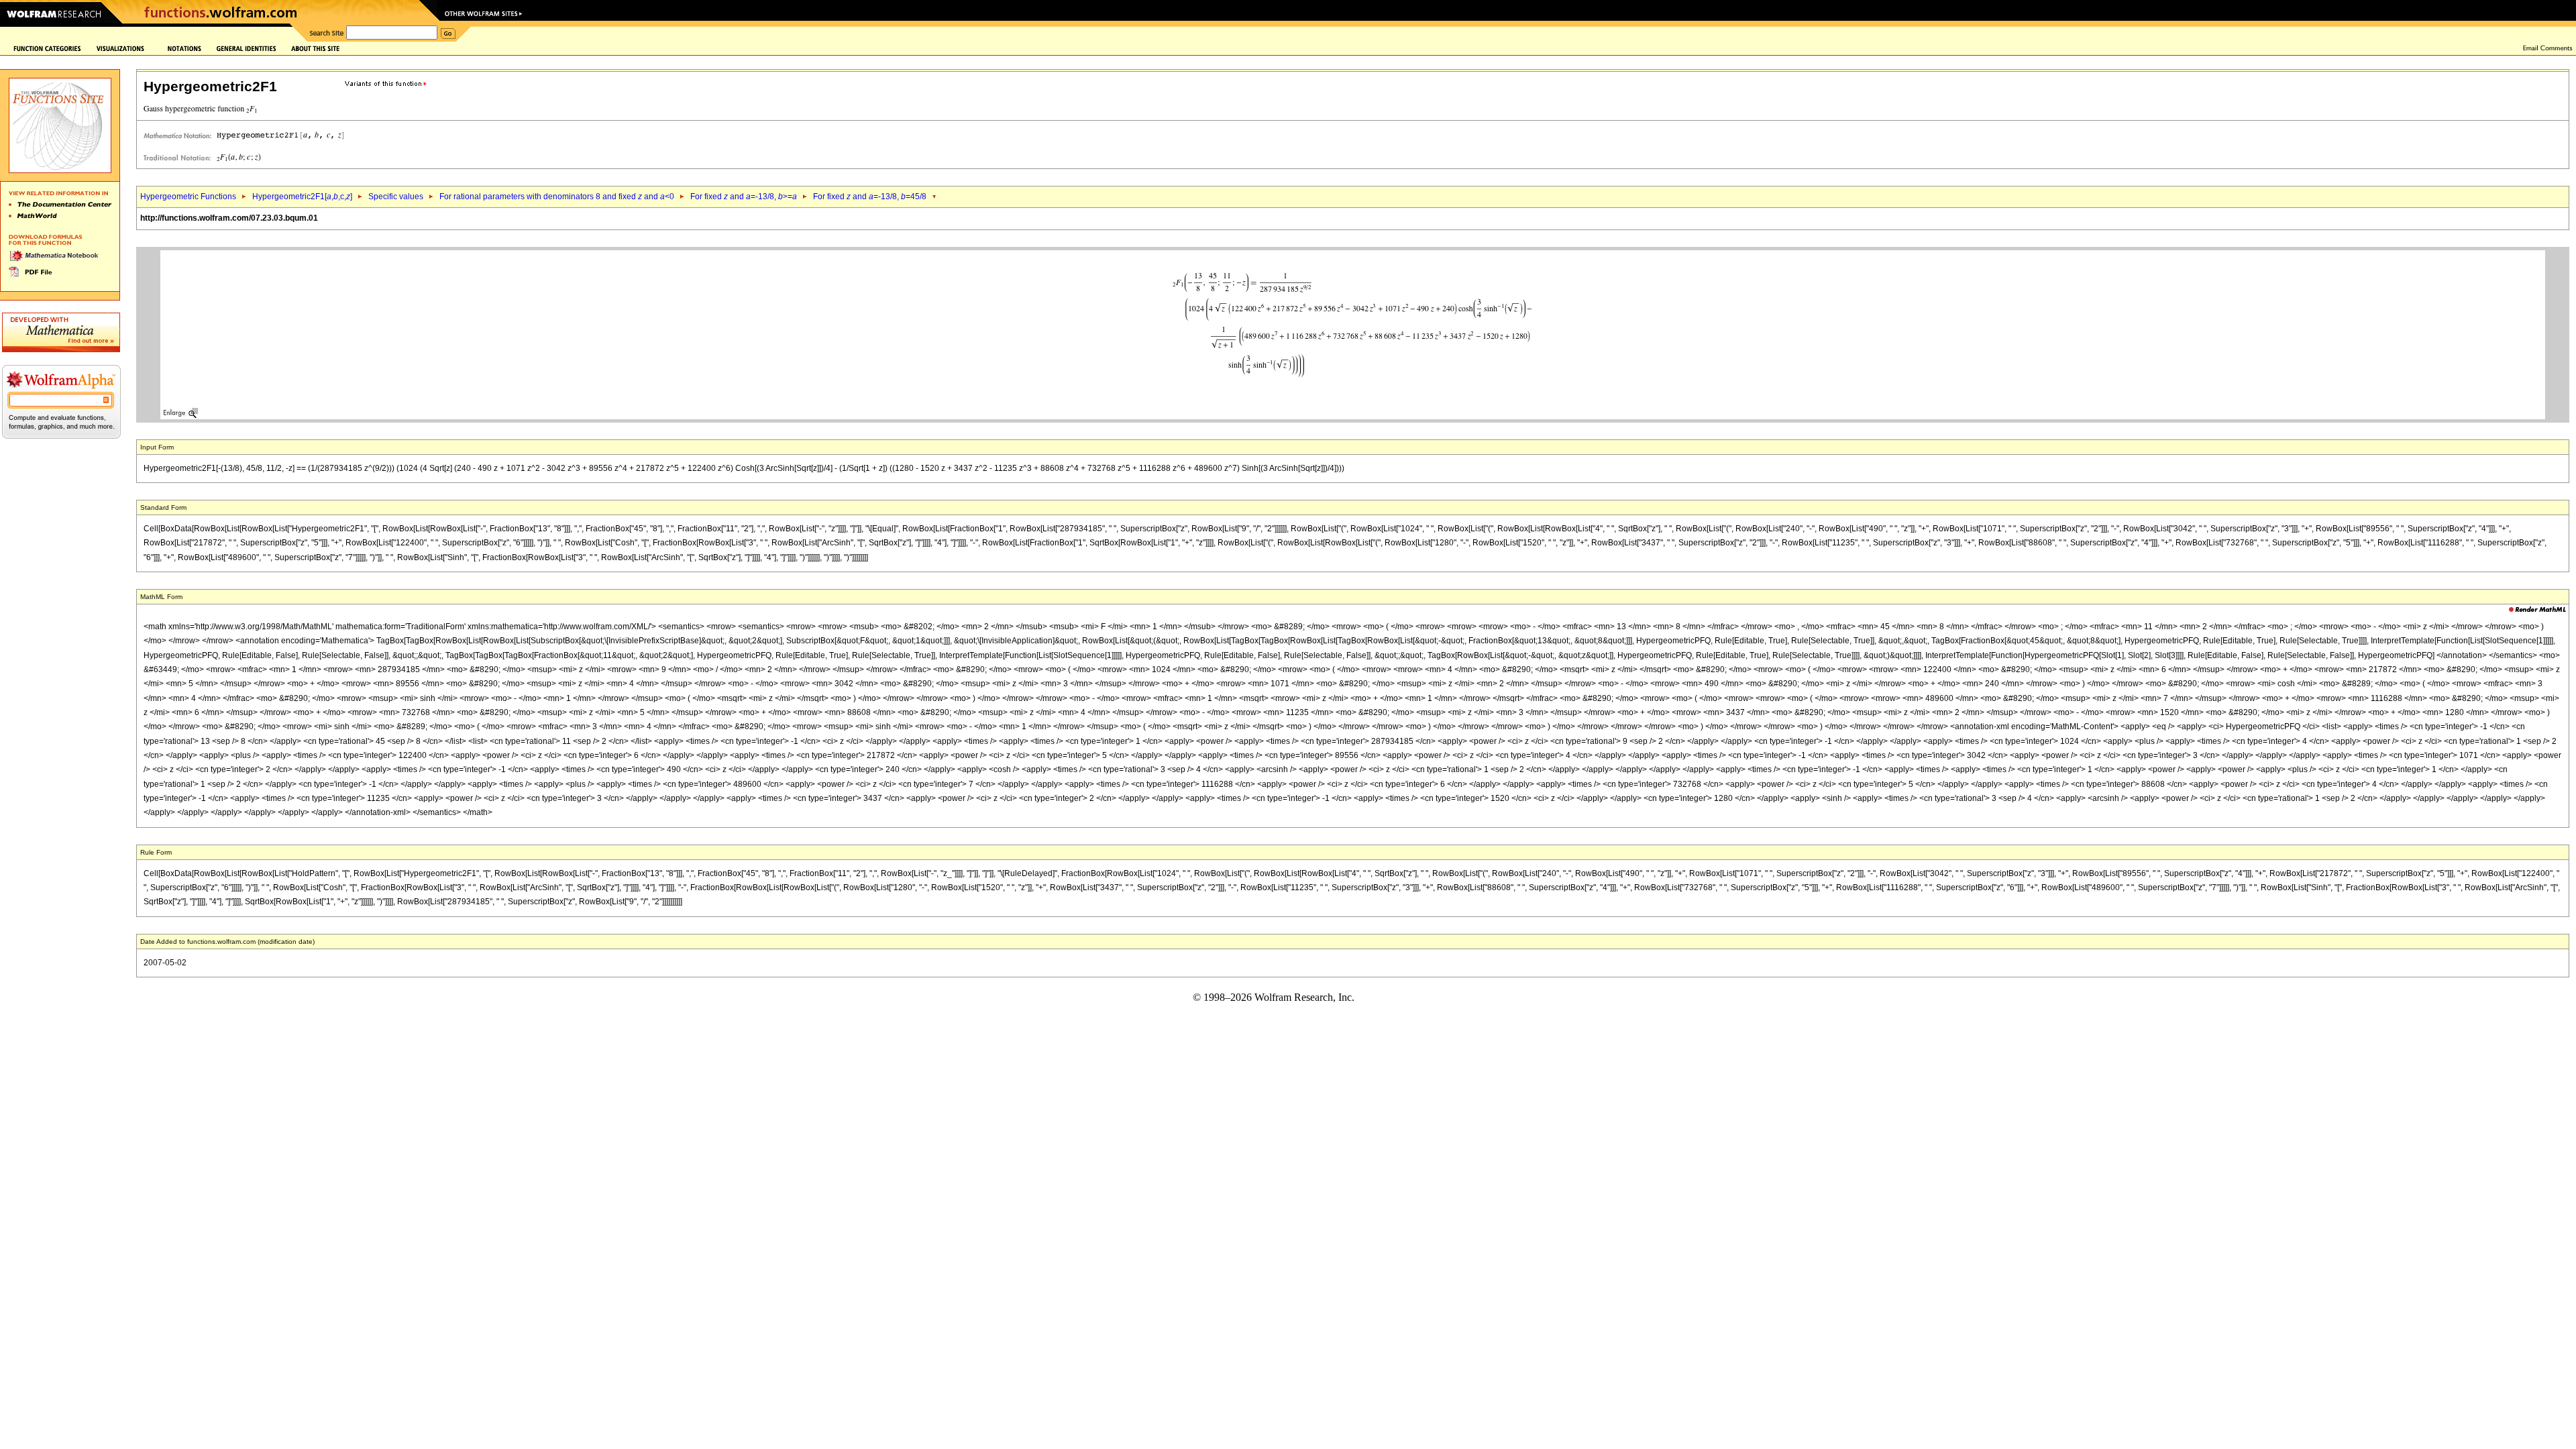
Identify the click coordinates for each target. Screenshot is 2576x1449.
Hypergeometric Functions (188, 197)
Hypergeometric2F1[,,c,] (302, 197)
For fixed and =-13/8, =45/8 (870, 197)
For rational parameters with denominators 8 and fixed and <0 (557, 197)
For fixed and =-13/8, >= (744, 197)
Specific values (396, 197)
